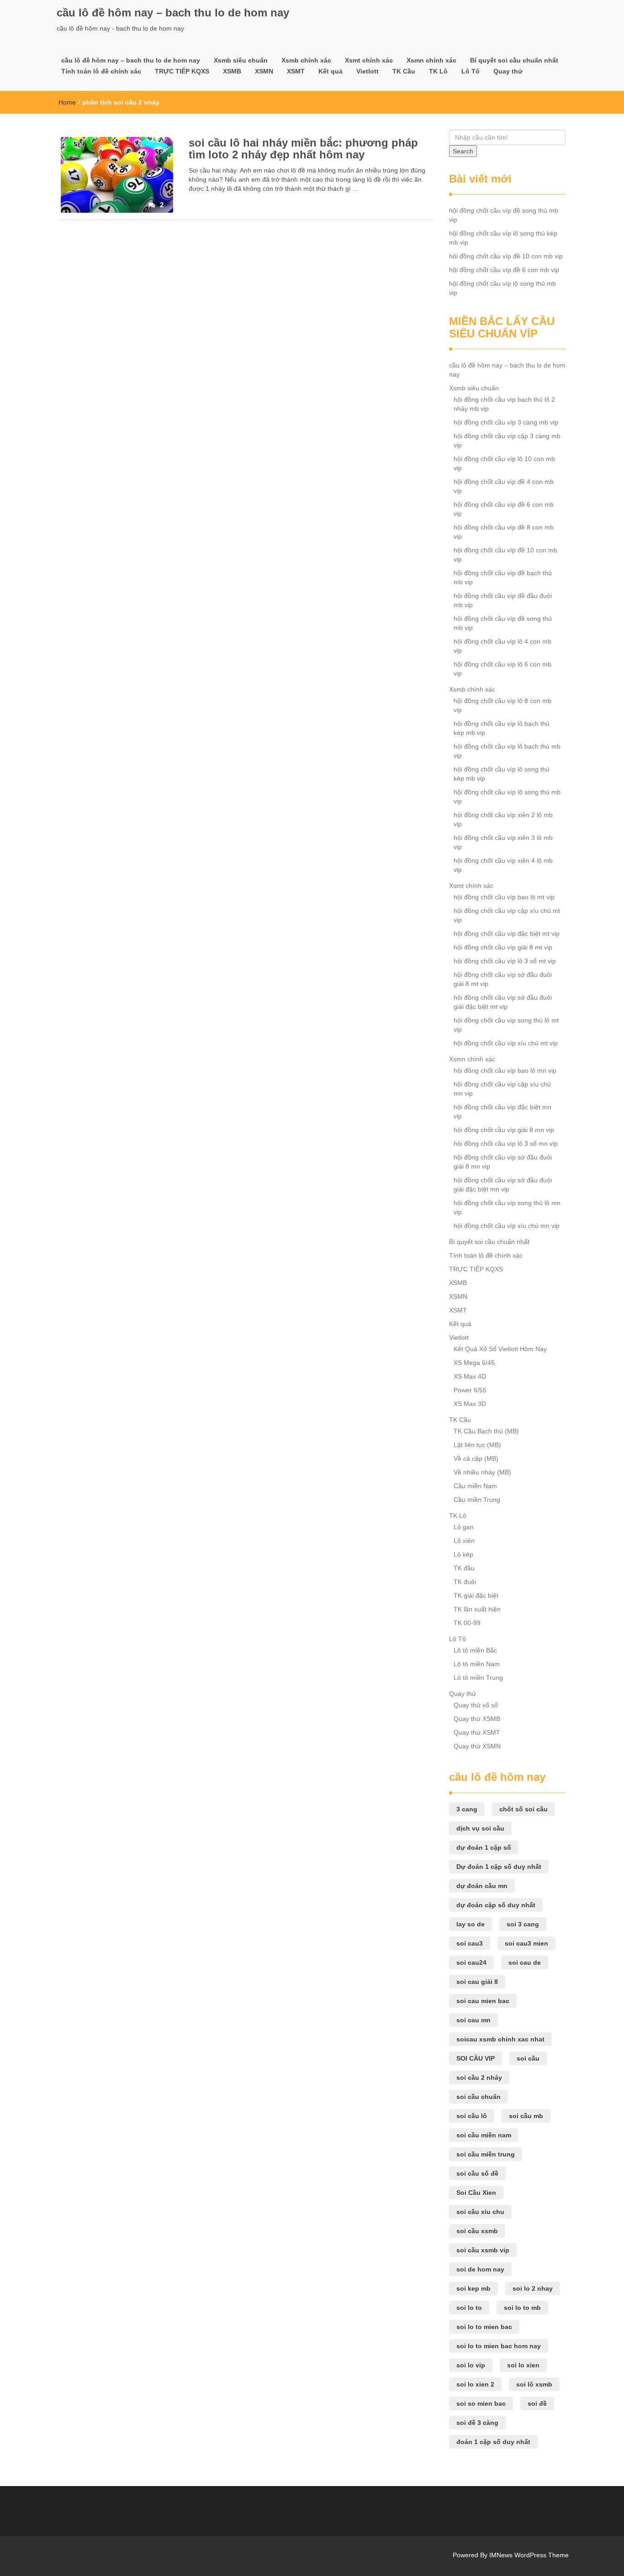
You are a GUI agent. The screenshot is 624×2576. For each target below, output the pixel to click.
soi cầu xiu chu (480, 2212)
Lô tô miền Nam (477, 1664)
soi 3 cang (523, 1924)
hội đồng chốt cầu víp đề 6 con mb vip (504, 270)
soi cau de (525, 1962)
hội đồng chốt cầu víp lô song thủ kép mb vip (503, 238)
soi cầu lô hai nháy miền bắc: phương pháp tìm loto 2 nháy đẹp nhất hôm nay (303, 149)
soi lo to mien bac (484, 2327)
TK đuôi (465, 1582)
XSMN (264, 71)
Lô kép (463, 1554)
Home (67, 102)
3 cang (467, 1809)
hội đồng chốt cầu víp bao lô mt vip (504, 897)
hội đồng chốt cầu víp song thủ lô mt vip (506, 1025)
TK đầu (464, 1568)
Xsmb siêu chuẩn (241, 60)
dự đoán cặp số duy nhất (496, 1905)
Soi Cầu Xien (476, 2193)
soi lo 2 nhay (533, 2288)
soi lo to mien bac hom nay (499, 2346)
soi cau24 (471, 1962)
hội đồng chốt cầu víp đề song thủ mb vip (504, 215)
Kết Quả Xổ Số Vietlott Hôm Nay (500, 1349)
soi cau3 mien (526, 1943)
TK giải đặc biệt (476, 1595)
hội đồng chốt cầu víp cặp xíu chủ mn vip (502, 1089)
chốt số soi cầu (524, 1809)
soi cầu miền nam (484, 2135)
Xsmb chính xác (306, 60)
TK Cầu (404, 71)
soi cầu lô (472, 2116)
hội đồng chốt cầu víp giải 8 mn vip (504, 1130)
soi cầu (528, 2058)
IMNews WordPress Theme (529, 2555)
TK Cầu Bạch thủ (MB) (486, 1431)
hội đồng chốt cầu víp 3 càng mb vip (506, 422)
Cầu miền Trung (477, 1500)
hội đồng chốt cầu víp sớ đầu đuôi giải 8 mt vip (503, 979)
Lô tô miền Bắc (475, 1650)
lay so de (471, 1924)
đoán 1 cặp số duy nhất (493, 2442)
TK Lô (438, 71)
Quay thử (508, 71)
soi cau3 (470, 1943)
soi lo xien (523, 2365)
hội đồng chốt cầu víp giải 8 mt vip (503, 947)
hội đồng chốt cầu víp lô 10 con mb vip (504, 463)
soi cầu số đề (477, 2173)
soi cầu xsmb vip (483, 2250)
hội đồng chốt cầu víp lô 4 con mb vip (502, 646)
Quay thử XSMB (477, 1719)
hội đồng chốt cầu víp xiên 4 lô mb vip (503, 865)
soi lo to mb (522, 2308)
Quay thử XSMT (477, 1732)
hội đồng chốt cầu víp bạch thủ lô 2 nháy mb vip (504, 404)
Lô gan (464, 1527)
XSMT (296, 71)
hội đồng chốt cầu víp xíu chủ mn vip (507, 1226)
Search (463, 151)
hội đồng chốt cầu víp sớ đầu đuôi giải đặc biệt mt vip (503, 1002)
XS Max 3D (470, 1404)
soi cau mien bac (483, 2001)
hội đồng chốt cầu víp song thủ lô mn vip (507, 1207)
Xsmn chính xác (431, 60)
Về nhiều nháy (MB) (482, 1472)
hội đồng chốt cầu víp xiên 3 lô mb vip (503, 842)
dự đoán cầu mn (482, 1886)
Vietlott (368, 71)
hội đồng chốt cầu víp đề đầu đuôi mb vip (503, 600)
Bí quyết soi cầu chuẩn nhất (514, 60)
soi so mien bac (481, 2403)
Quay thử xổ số (476, 1705)
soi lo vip (471, 2365)
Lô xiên (464, 1541)
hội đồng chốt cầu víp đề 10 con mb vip (506, 256)
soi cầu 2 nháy (479, 2078)
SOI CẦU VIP (476, 2058)
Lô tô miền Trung (478, 1678)
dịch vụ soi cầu (480, 1828)
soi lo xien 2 (475, 2384)
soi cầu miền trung (486, 2154)
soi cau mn (473, 2020)
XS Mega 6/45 (474, 1363)
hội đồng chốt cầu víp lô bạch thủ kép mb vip (502, 728)
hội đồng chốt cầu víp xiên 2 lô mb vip (503, 819)
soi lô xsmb (534, 2384)
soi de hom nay (480, 2269)
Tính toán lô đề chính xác (101, 71)
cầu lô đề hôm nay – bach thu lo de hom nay (173, 13)
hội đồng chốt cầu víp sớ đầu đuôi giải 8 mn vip (503, 1162)
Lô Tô (471, 71)
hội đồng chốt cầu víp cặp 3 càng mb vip (507, 441)
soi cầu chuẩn (479, 2097)
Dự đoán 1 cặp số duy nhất (499, 1867)
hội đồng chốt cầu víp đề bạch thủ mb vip (503, 577)
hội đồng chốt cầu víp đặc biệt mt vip (507, 934)
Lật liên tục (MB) (477, 1445)
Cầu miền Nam (475, 1486)
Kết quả (331, 71)
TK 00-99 (467, 1623)
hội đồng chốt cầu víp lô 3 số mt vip (505, 961)
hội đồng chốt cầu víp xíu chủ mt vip (506, 1043)
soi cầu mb (526, 2116)
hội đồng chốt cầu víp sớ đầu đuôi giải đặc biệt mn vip (503, 1185)
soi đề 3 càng (477, 2423)
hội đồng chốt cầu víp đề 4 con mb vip (504, 486)
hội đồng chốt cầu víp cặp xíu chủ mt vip (507, 915)
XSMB (232, 71)
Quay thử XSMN (477, 1746)
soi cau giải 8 (477, 1982)
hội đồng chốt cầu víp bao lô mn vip (505, 1070)
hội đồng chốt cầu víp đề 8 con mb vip (504, 532)
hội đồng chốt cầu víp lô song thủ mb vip (502, 288)
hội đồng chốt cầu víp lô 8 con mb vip (502, 705)
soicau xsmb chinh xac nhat (500, 2039)
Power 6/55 (470, 1390)
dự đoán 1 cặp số (484, 1847)
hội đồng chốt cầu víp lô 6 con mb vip (502, 669)
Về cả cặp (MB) (476, 1459)
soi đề (537, 2403)
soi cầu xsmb (477, 2231)
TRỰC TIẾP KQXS (182, 71)
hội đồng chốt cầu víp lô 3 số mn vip (506, 1144)
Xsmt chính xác (369, 60)
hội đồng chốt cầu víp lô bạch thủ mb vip (507, 751)
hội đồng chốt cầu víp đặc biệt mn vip (502, 1112)
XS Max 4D (470, 1376)
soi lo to (469, 2308)
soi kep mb (473, 2288)
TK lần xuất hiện (477, 1609)
